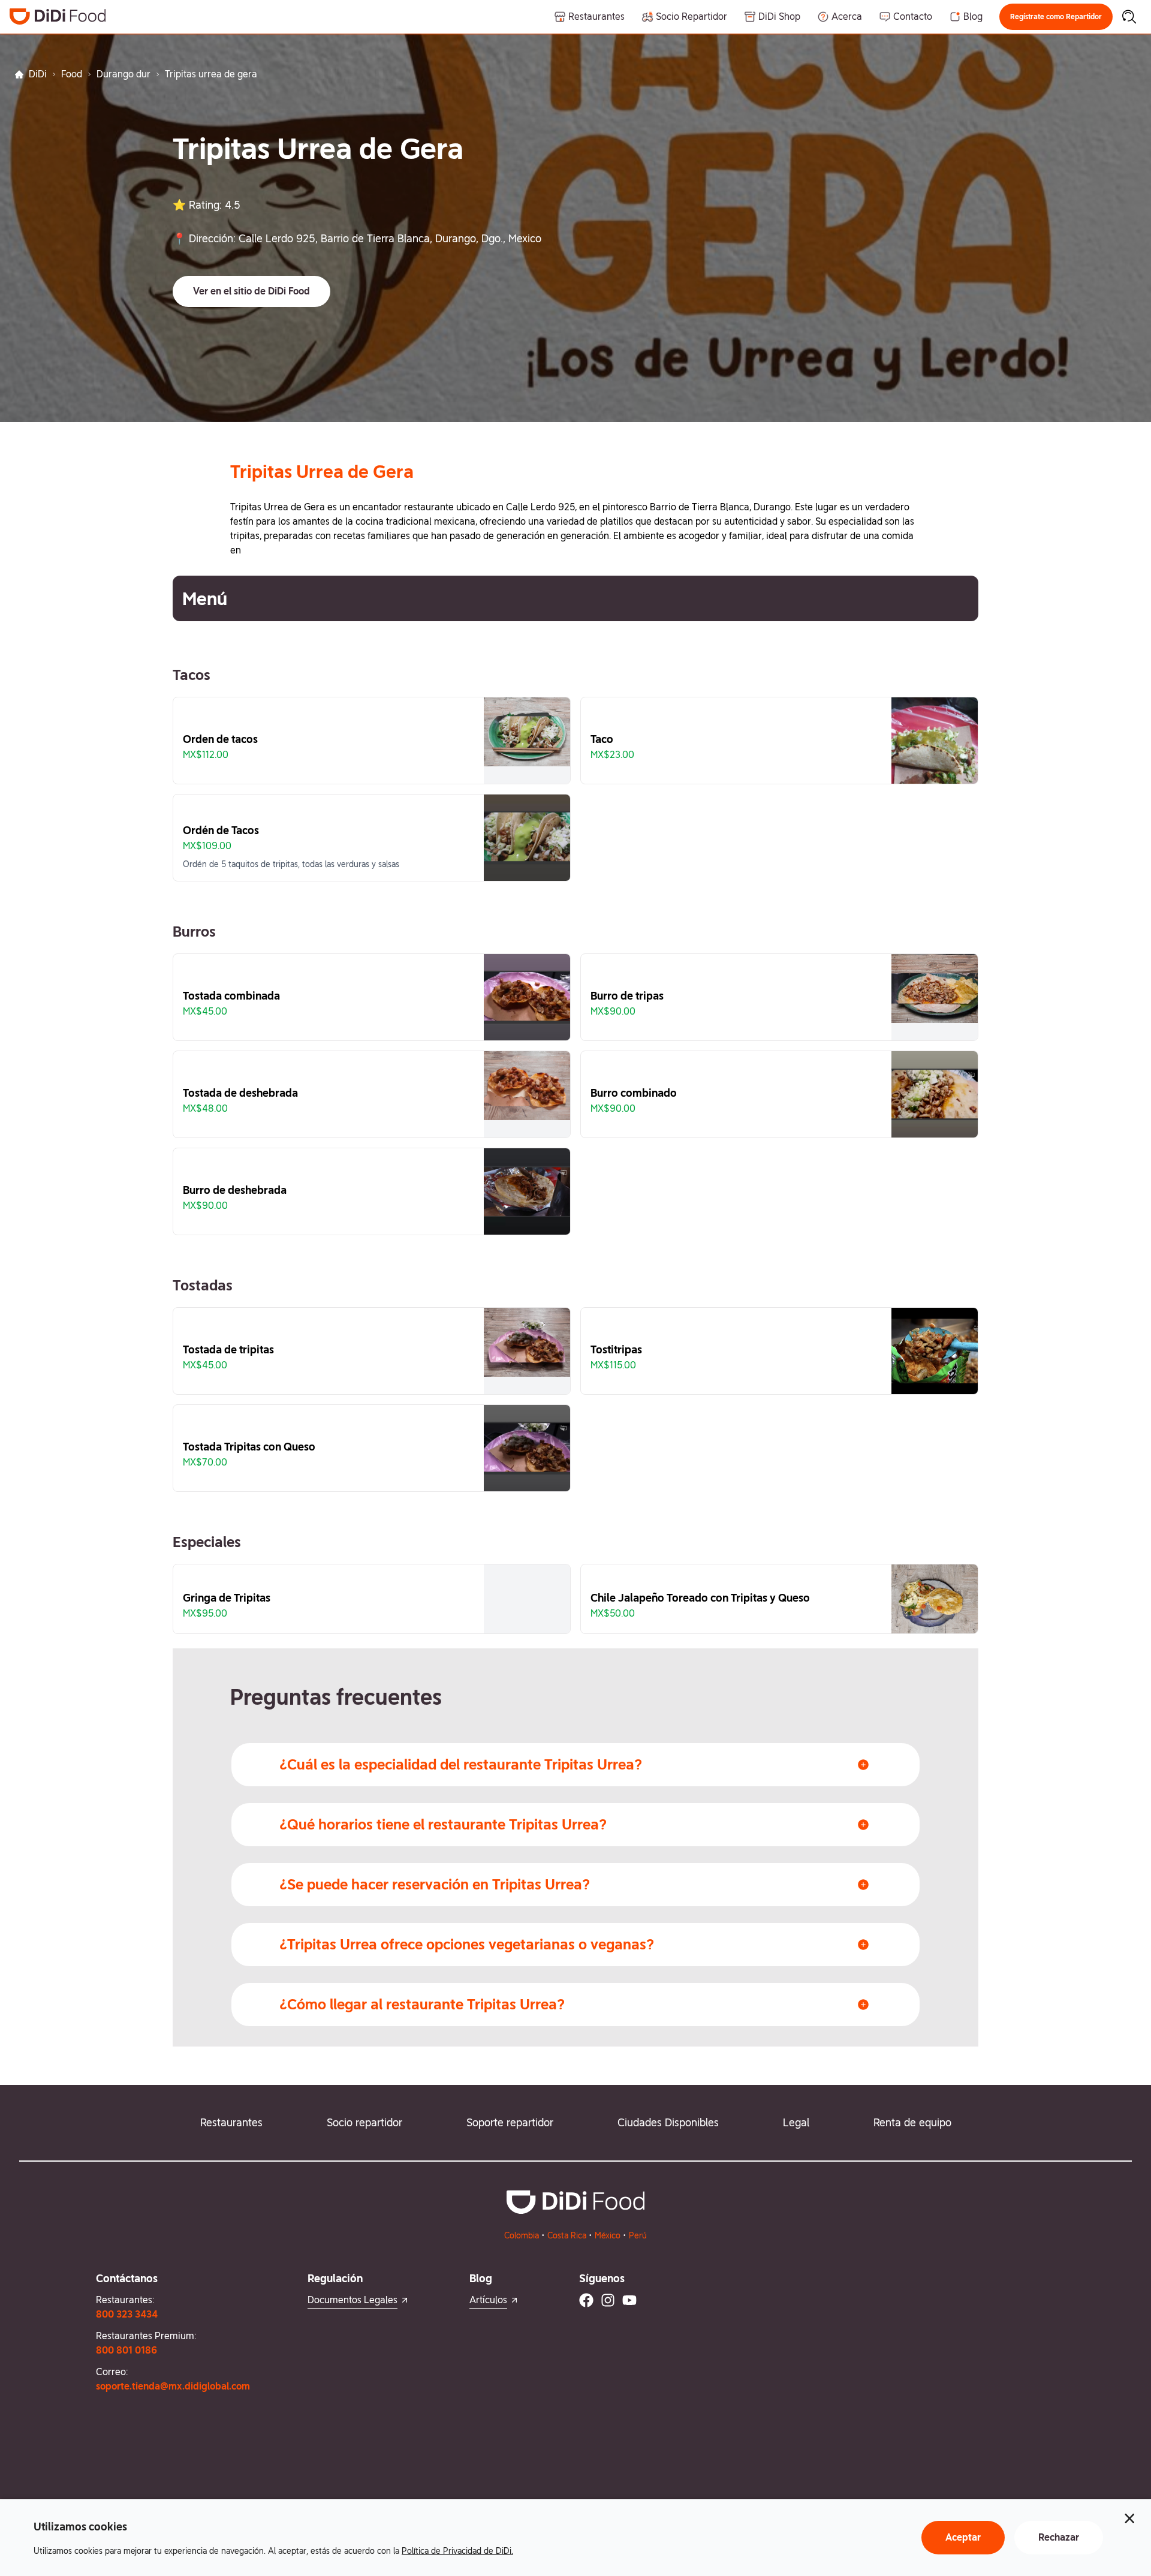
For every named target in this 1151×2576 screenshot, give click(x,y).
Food (72, 74)
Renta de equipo (912, 2122)
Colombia (522, 2235)
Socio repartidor (364, 2122)
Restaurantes (231, 2122)
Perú (638, 2235)
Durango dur (123, 74)
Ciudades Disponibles (668, 2122)
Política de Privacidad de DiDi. (457, 2551)
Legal (796, 2122)
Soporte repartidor (510, 2122)
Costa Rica (567, 2235)
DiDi (38, 74)
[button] (1056, 17)
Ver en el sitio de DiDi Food (251, 291)
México (608, 2235)
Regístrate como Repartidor (1056, 17)
